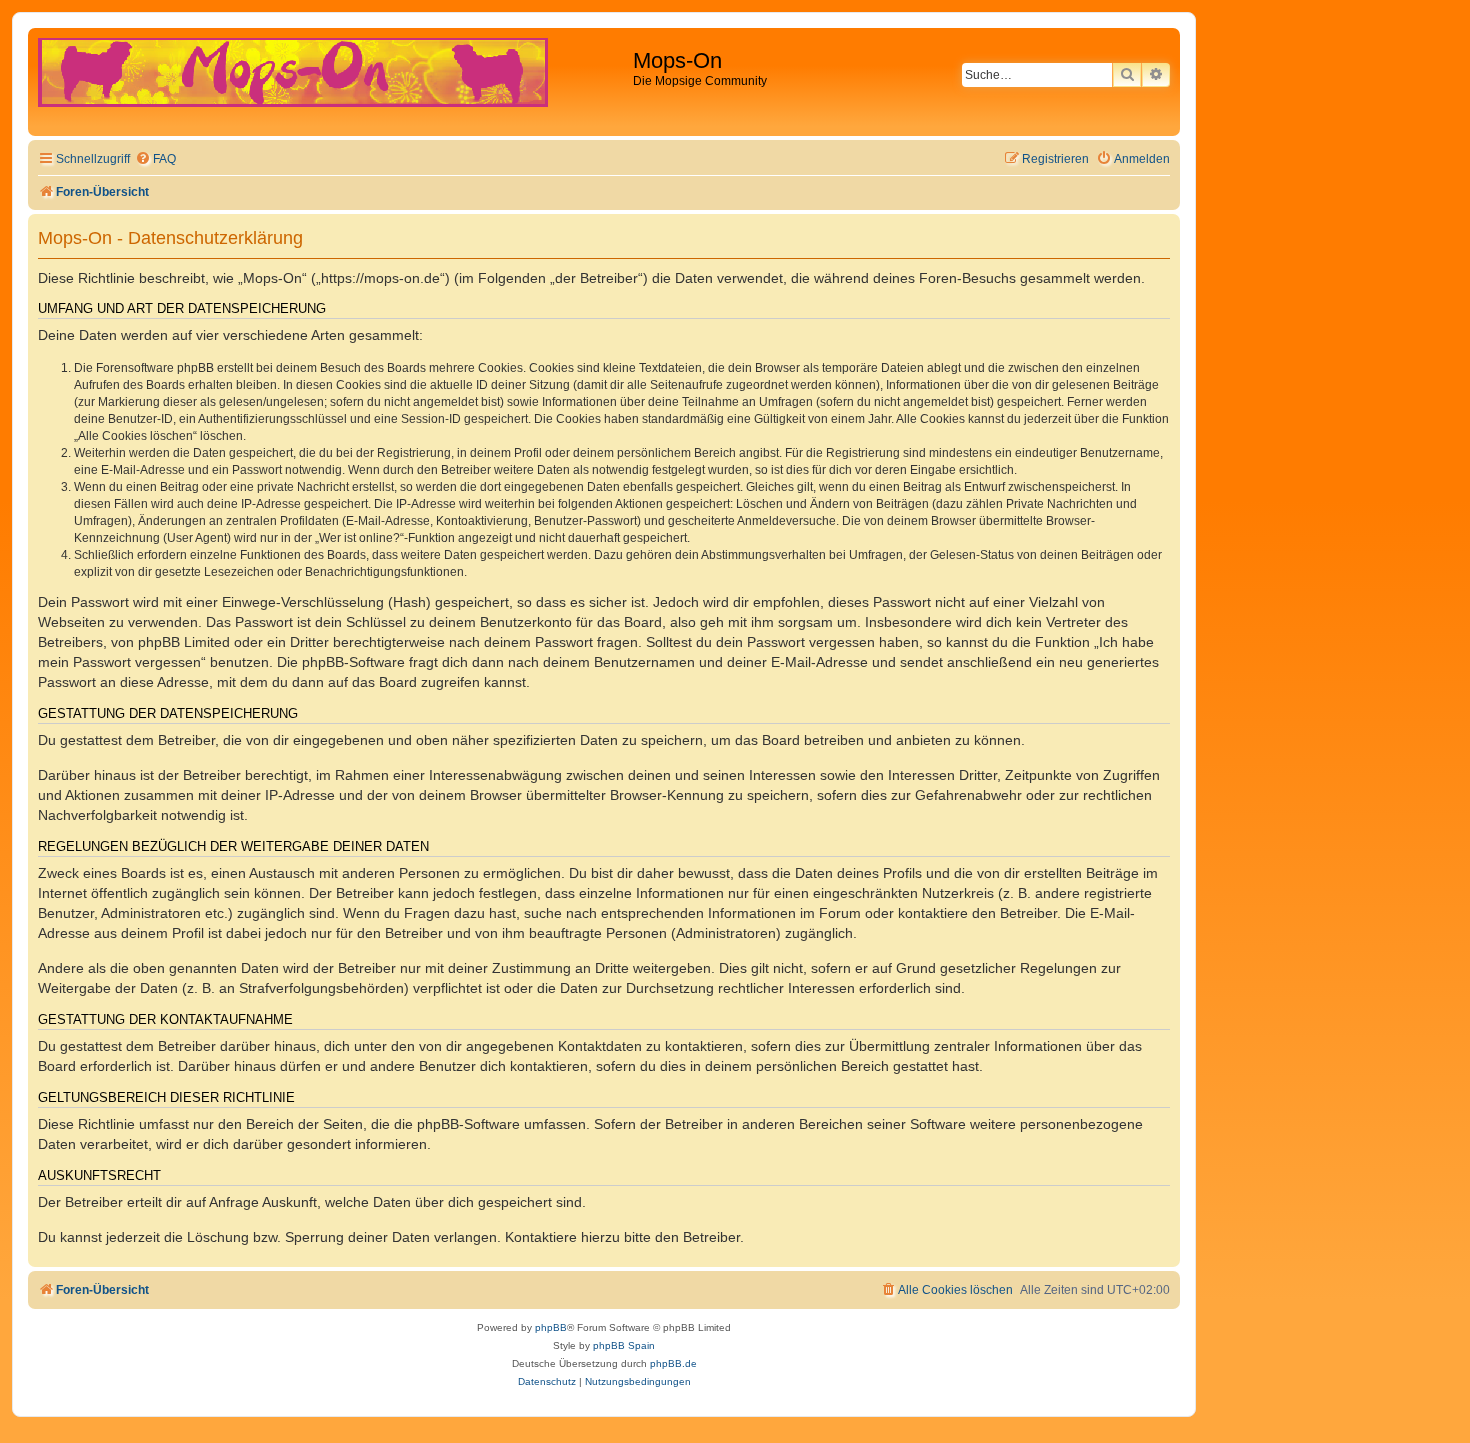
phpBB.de (673, 1363)
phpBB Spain (624, 1345)
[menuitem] (155, 159)
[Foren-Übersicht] (333, 82)
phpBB (551, 1327)
